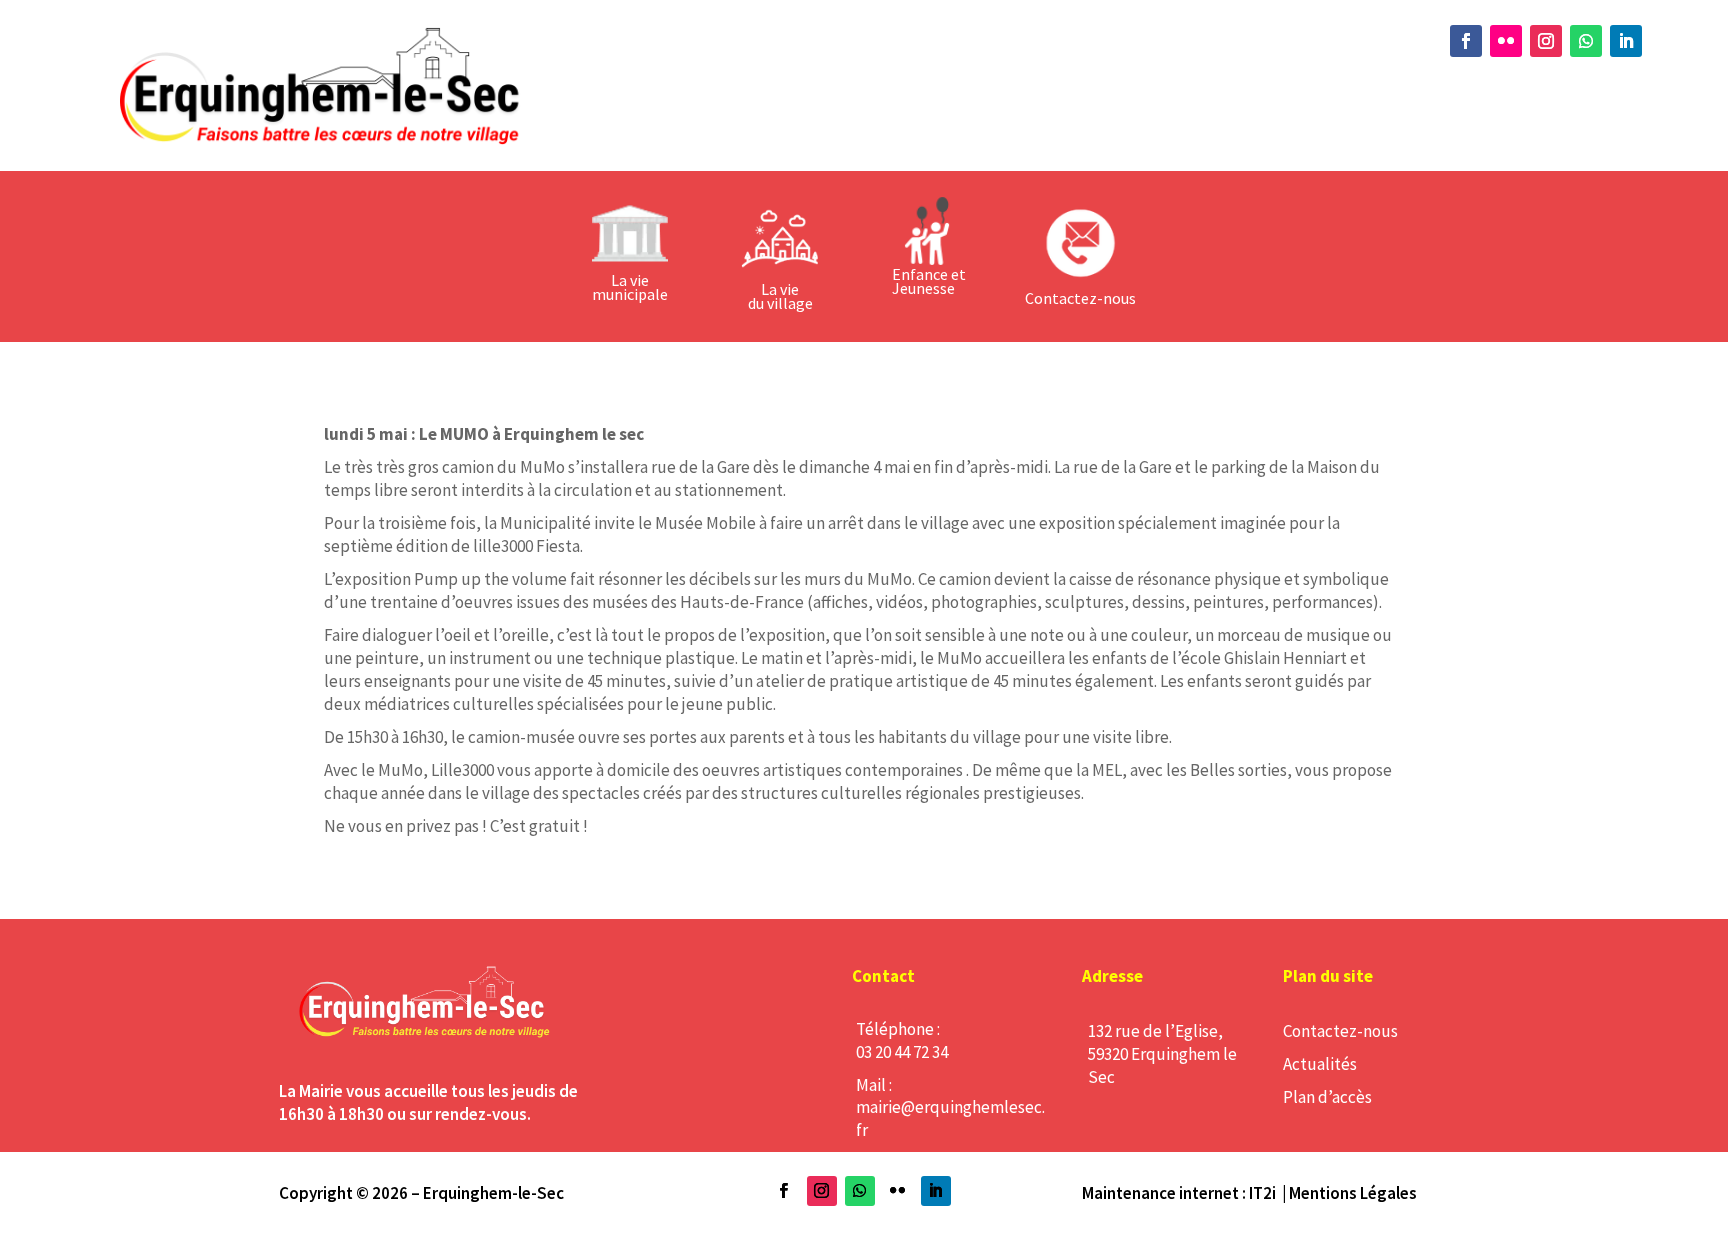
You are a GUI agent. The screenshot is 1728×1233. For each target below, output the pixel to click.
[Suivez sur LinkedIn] (1626, 41)
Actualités (1320, 1064)
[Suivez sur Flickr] (1506, 41)
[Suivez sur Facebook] (1466, 41)
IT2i (1262, 1193)
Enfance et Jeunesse (929, 281)
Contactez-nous (1340, 1031)
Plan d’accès (1327, 1097)
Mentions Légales (1353, 1193)
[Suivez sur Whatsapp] (1586, 41)
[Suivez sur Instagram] (1546, 41)
